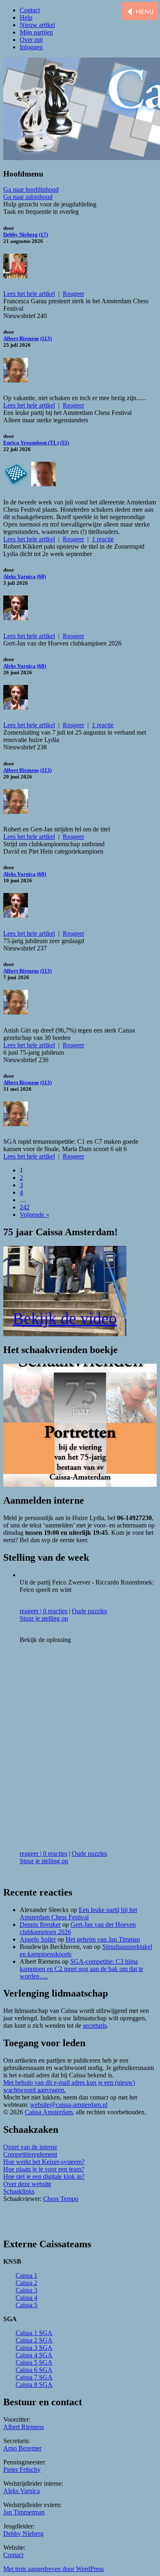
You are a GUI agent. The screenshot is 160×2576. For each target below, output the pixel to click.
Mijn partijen (36, 32)
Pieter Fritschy (22, 2470)
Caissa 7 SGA (34, 2377)
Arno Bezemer (22, 2448)
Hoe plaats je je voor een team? (44, 2169)
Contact (30, 10)
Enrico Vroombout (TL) (31, 443)
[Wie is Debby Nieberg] (16, 274)
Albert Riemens (21, 338)
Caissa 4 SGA (34, 2355)
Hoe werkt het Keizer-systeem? (44, 2162)
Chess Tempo (61, 2199)
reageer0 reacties (43, 1611)
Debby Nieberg (21, 235)
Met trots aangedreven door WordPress (54, 2569)
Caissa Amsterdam (49, 2112)
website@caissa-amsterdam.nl (69, 2105)
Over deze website (27, 2184)
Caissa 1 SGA (34, 2333)
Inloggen (31, 47)
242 (25, 1207)
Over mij (31, 40)
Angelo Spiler (38, 1939)
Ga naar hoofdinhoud (31, 189)
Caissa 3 (26, 2290)
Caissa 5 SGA (34, 2362)
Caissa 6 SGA (34, 2370)
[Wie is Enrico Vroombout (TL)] (43, 482)
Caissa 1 (26, 2275)
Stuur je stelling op (44, 1618)
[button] (140, 12)
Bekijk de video (65, 1318)
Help (26, 17)
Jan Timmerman (24, 2512)
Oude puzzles (89, 1611)
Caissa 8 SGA (34, 2385)
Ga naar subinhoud (28, 197)
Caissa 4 (26, 2298)
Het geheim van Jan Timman (103, 1939)
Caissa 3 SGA (34, 2348)
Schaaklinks (19, 2191)
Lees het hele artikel (29, 294)
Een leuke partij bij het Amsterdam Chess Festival (78, 1913)
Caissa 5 (26, 2305)
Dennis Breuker (40, 1925)
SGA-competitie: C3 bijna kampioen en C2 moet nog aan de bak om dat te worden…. (81, 1969)
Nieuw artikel (37, 25)
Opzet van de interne (30, 2147)
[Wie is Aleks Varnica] (16, 616)
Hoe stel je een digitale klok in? (44, 2176)
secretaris (95, 2025)
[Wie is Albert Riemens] (16, 378)
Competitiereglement (30, 2154)
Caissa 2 (26, 2283)
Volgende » (34, 1215)
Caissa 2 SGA (34, 2340)
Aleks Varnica (19, 576)
